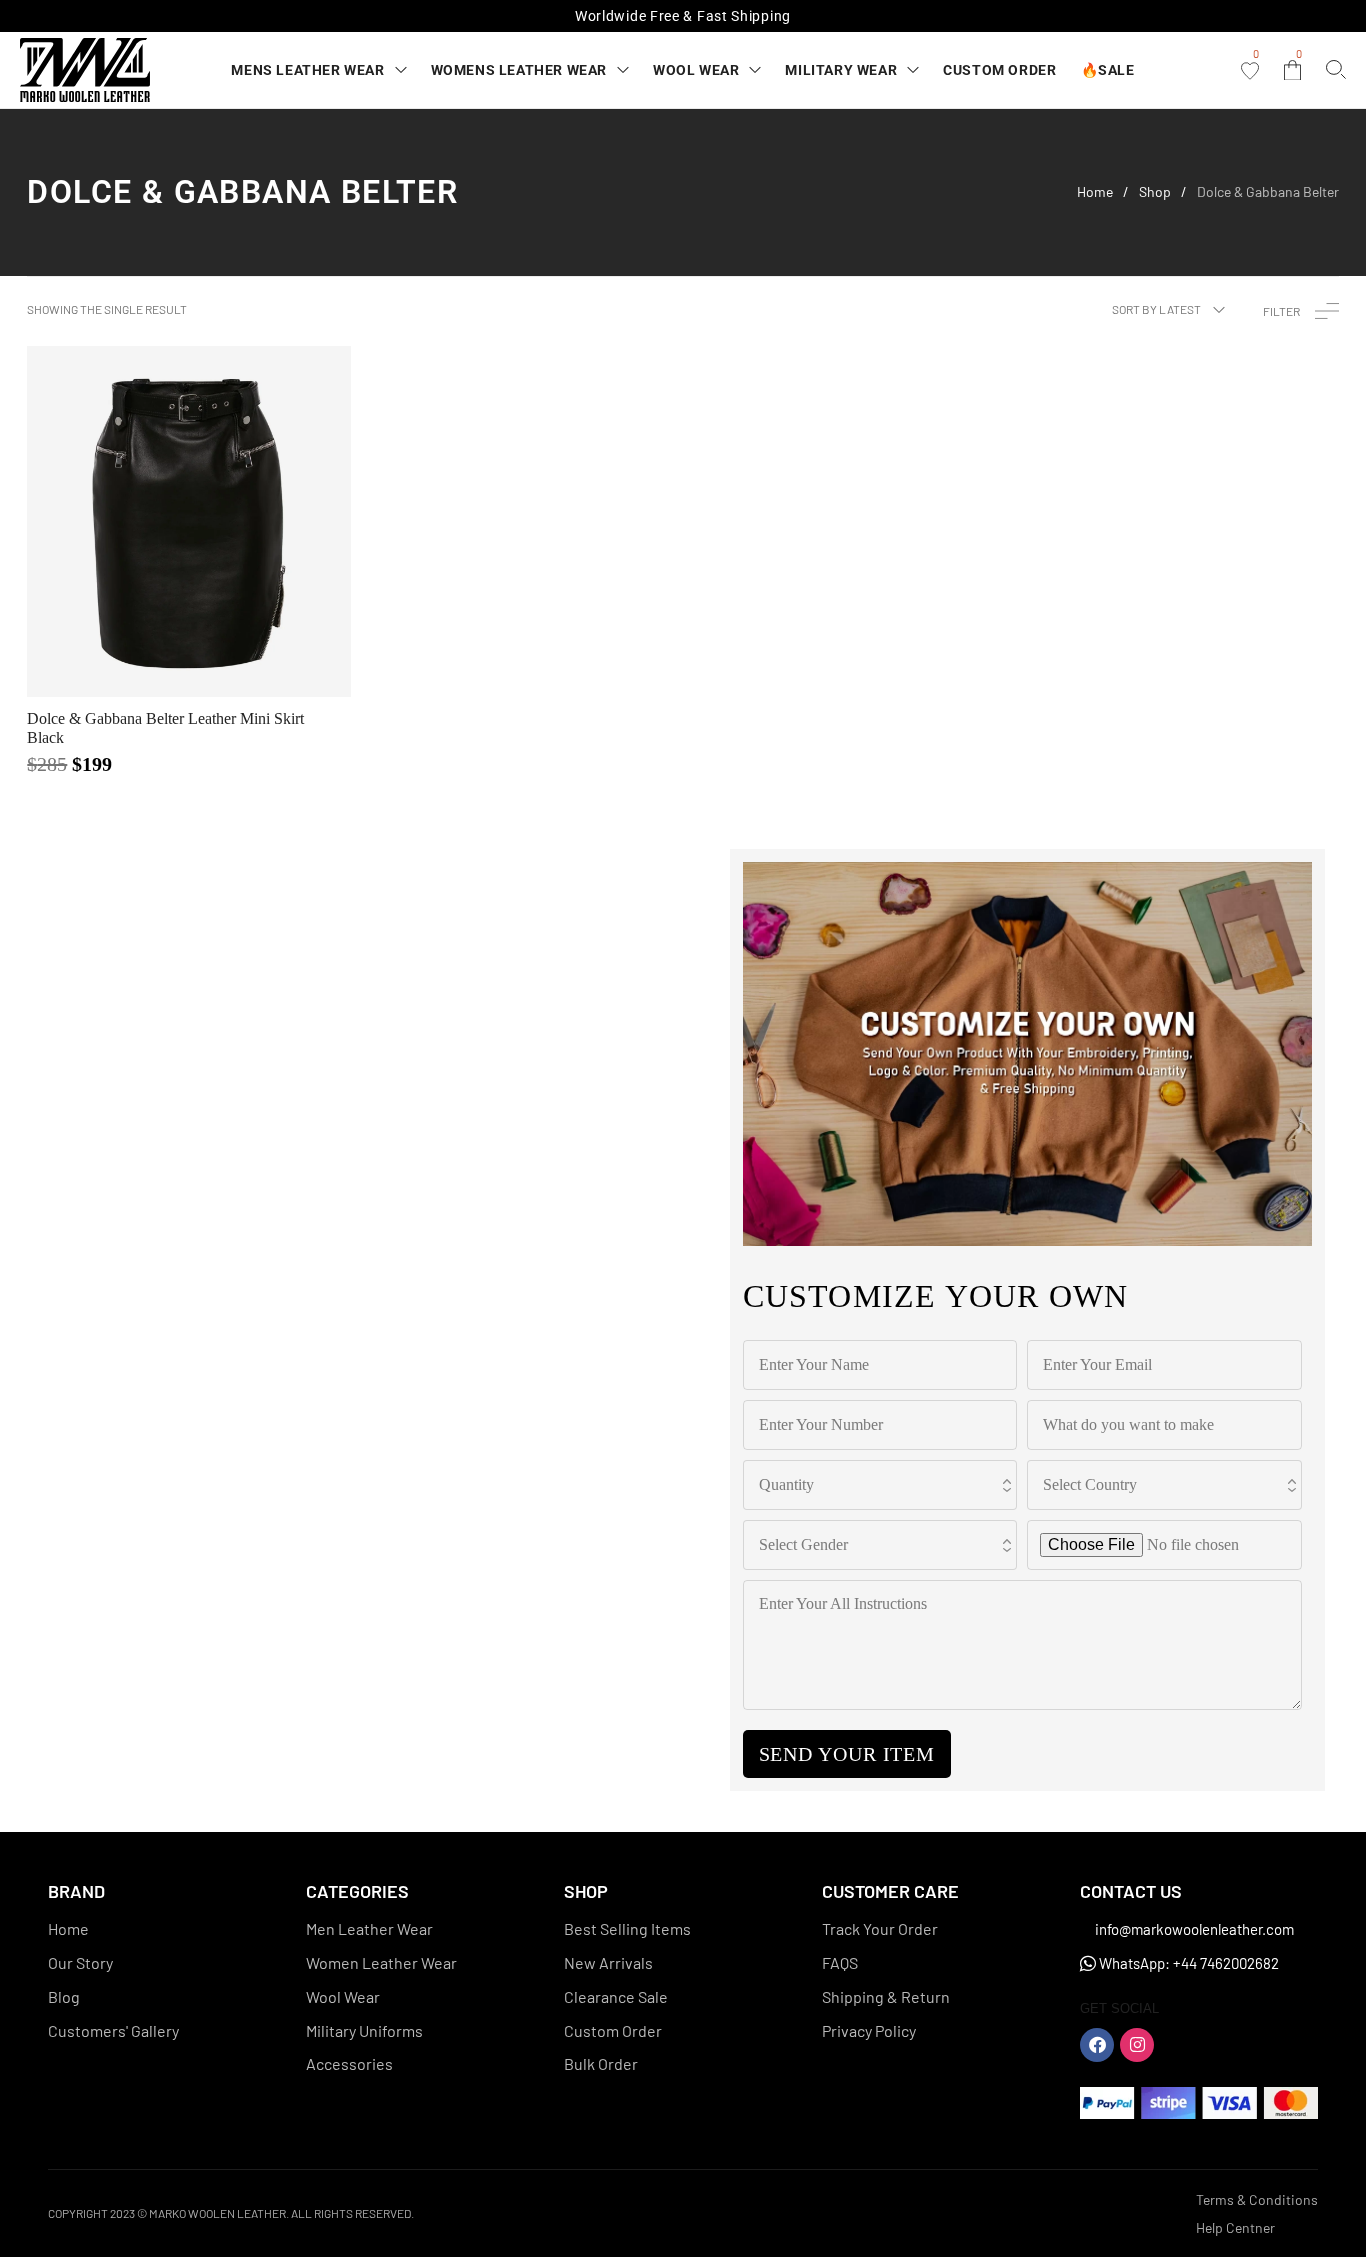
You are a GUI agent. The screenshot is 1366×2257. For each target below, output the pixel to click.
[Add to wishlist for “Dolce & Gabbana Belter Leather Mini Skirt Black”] (141, 521)
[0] (1250, 71)
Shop (1155, 192)
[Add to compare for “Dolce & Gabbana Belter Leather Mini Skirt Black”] (189, 521)
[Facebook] (1097, 2045)
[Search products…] (1336, 69)
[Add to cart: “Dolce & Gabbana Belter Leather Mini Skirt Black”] (237, 521)
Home (1095, 192)
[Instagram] (1137, 2045)
